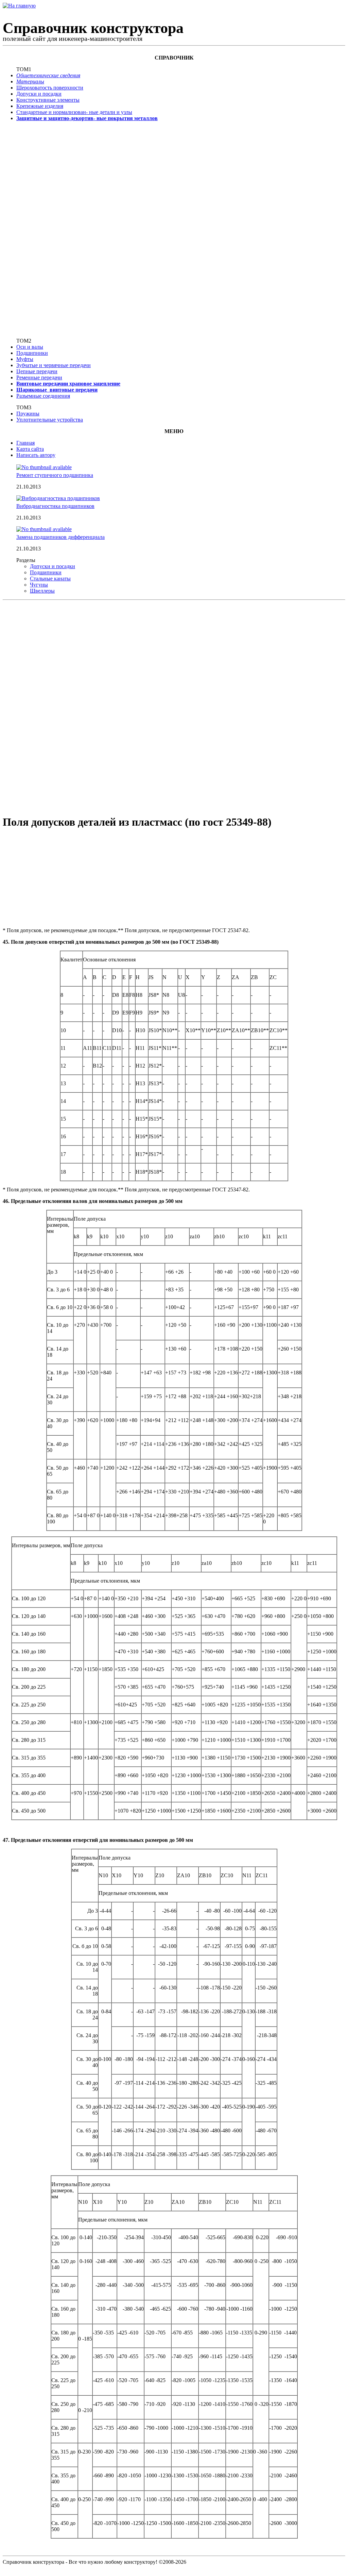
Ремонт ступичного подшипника (55, 475)
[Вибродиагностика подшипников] (58, 498)
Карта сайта (30, 449)
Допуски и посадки (39, 94)
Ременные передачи (39, 377)
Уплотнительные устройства (50, 420)
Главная (25, 443)
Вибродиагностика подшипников (55, 506)
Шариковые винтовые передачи (57, 390)
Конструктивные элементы (48, 100)
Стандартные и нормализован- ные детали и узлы (74, 112)
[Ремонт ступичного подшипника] (44, 467)
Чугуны (39, 585)
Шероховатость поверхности (50, 88)
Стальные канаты (50, 579)
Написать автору (36, 455)
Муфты (25, 359)
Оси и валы (30, 347)
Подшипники (32, 353)
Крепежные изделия (40, 106)
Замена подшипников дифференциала (60, 537)
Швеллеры (42, 591)
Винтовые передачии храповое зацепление (68, 384)
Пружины (28, 414)
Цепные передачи (37, 371)
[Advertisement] (38, 229)
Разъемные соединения (43, 396)
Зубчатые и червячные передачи (54, 365)
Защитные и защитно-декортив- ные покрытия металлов (87, 118)
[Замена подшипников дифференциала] (44, 529)
